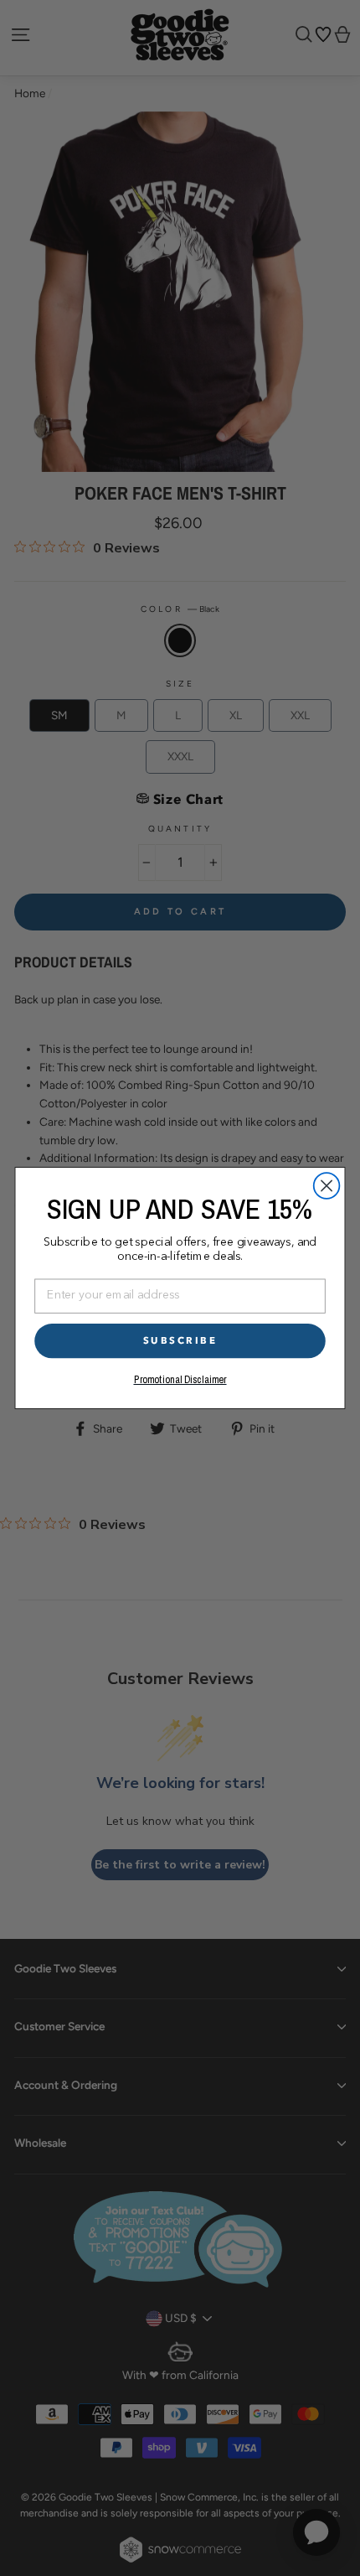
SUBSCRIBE (180, 1340)
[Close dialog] (327, 1186)
